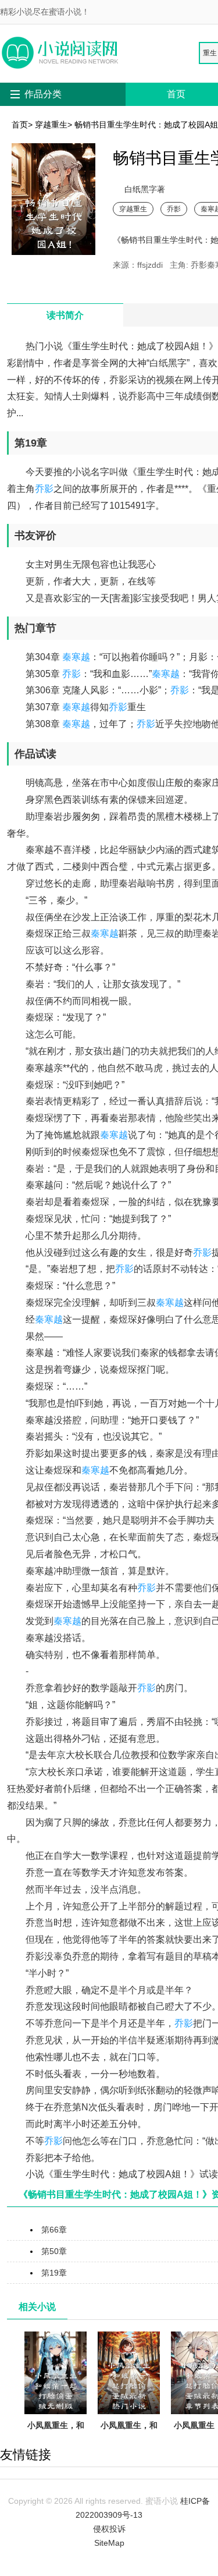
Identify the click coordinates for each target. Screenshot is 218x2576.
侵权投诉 (109, 2529)
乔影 (174, 209)
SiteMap (109, 2543)
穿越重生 (51, 125)
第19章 (54, 2273)
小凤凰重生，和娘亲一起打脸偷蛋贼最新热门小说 (129, 2446)
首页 (176, 94)
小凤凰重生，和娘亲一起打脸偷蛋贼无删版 (56, 2439)
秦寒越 (76, 657)
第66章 (54, 2230)
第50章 (54, 2251)
